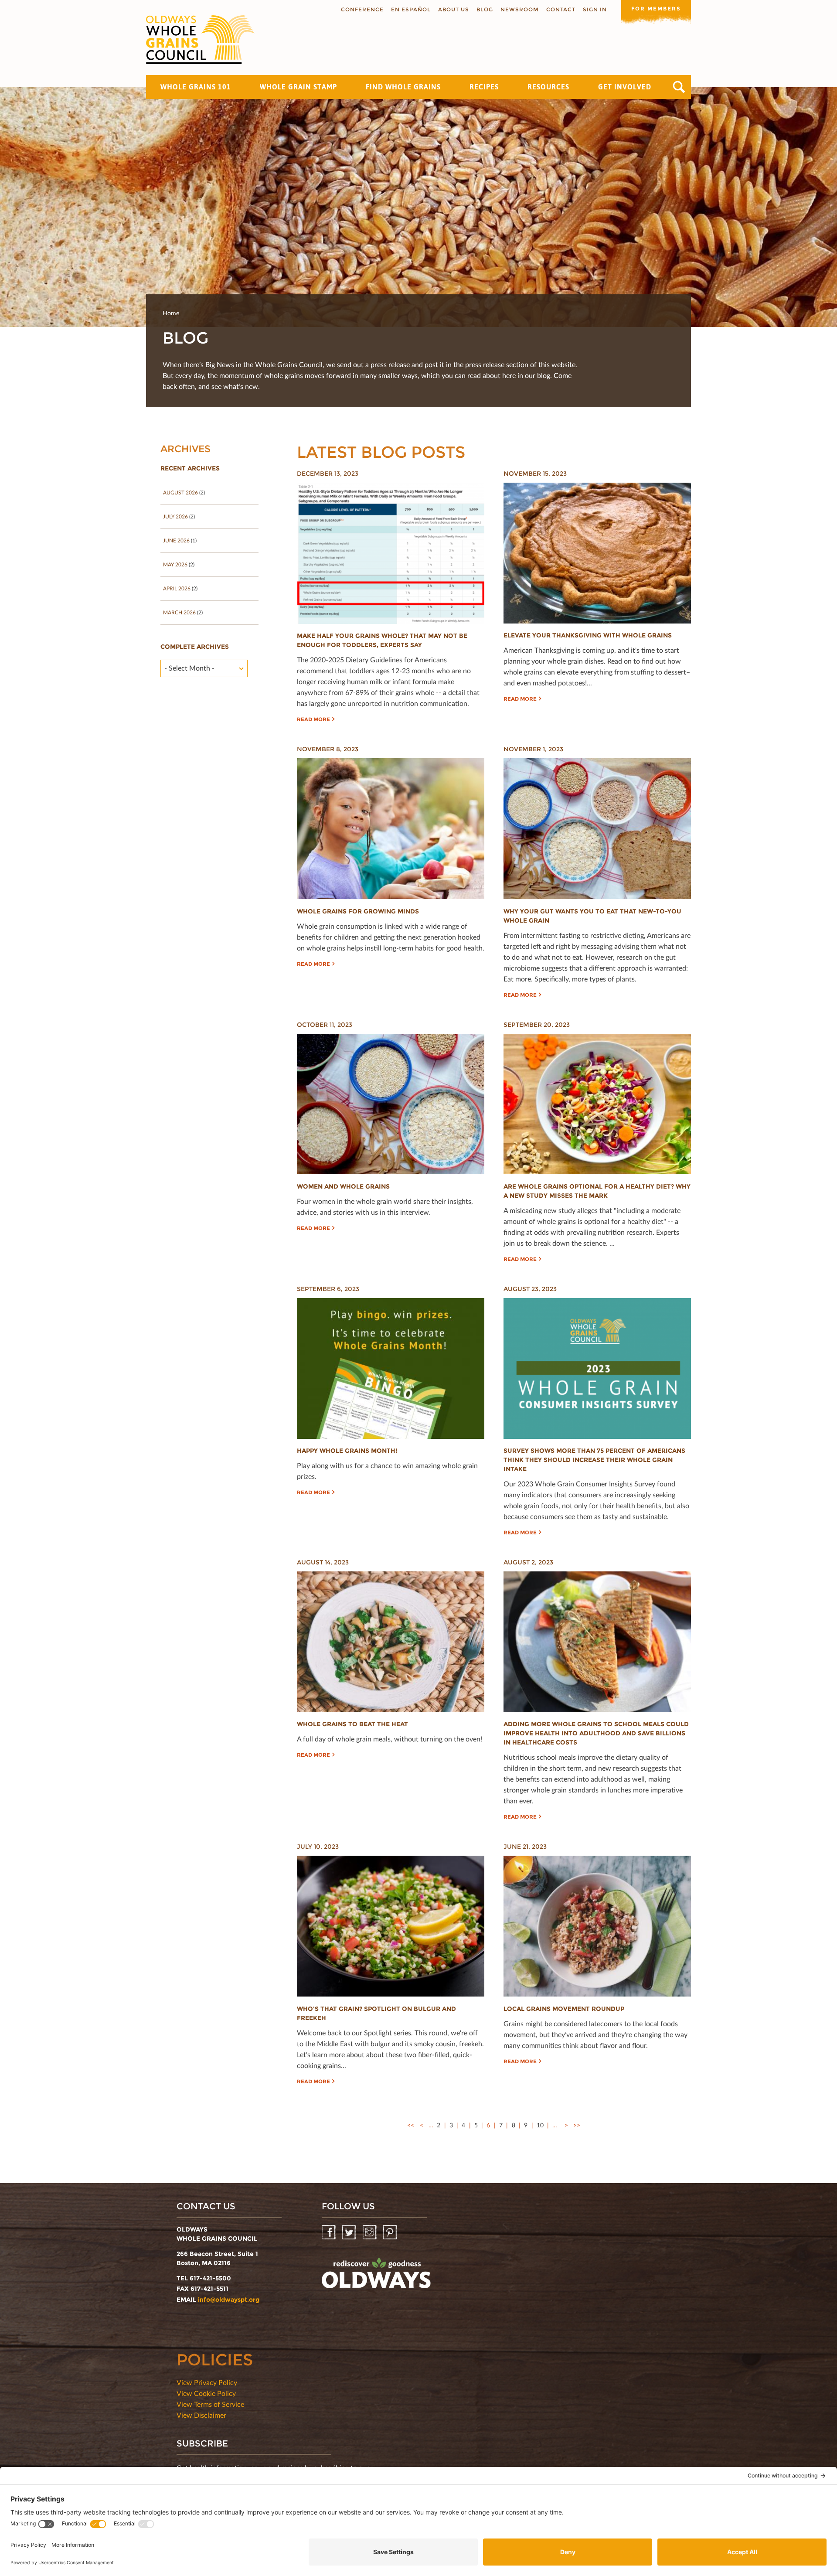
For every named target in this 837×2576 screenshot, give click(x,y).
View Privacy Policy (207, 2382)
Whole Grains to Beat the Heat (352, 1724)
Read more (313, 719)
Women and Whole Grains (343, 1186)
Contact (561, 9)
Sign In (595, 9)
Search (679, 87)
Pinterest (391, 2233)
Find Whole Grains (403, 87)
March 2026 (179, 612)
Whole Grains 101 (196, 87)
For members (656, 9)
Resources (548, 87)
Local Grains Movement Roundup (564, 2009)
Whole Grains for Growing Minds (358, 911)
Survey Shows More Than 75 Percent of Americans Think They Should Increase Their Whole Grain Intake (594, 1460)
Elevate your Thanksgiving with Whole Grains (588, 635)
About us (454, 9)
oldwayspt (376, 2276)
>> (577, 2125)
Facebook (329, 2233)
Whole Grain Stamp (298, 87)
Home (171, 313)
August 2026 (180, 492)
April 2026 (177, 588)
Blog (485, 9)
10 (540, 2125)
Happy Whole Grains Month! (347, 1451)
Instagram (370, 2233)
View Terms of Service (210, 2404)
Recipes (484, 87)
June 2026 (176, 540)
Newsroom (520, 9)
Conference (362, 9)
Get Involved (625, 87)
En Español (411, 9)
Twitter (350, 2233)
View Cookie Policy (206, 2393)
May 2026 (175, 564)
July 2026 (175, 516)
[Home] (201, 40)
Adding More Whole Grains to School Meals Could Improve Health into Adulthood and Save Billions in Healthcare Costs (596, 1733)
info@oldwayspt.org (229, 2300)
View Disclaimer (201, 2415)
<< (411, 2125)
